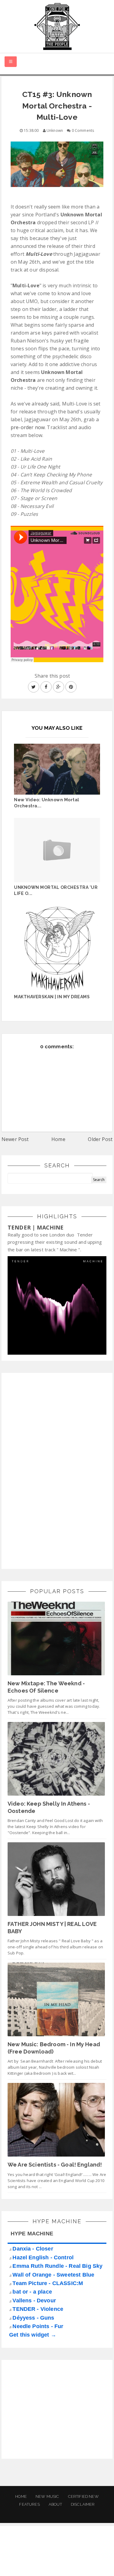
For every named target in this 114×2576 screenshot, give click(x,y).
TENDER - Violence (38, 2309)
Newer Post (15, 1139)
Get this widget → (33, 2335)
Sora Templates (58, 2556)
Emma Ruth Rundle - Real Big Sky (57, 2266)
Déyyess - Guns (33, 2318)
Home (58, 1139)
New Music (47, 2496)
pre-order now (28, 427)
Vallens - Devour (34, 2301)
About (55, 2504)
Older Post (100, 1139)
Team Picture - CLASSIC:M (48, 2283)
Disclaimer (83, 2504)
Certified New (83, 2496)
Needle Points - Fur (38, 2326)
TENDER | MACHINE (36, 1227)
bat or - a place (32, 2292)
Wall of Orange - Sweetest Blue (53, 2275)
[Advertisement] (53, 1470)
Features (29, 2504)
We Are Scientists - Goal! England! (55, 2165)
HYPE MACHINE (32, 2234)
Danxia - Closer (33, 2249)
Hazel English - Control (43, 2257)
